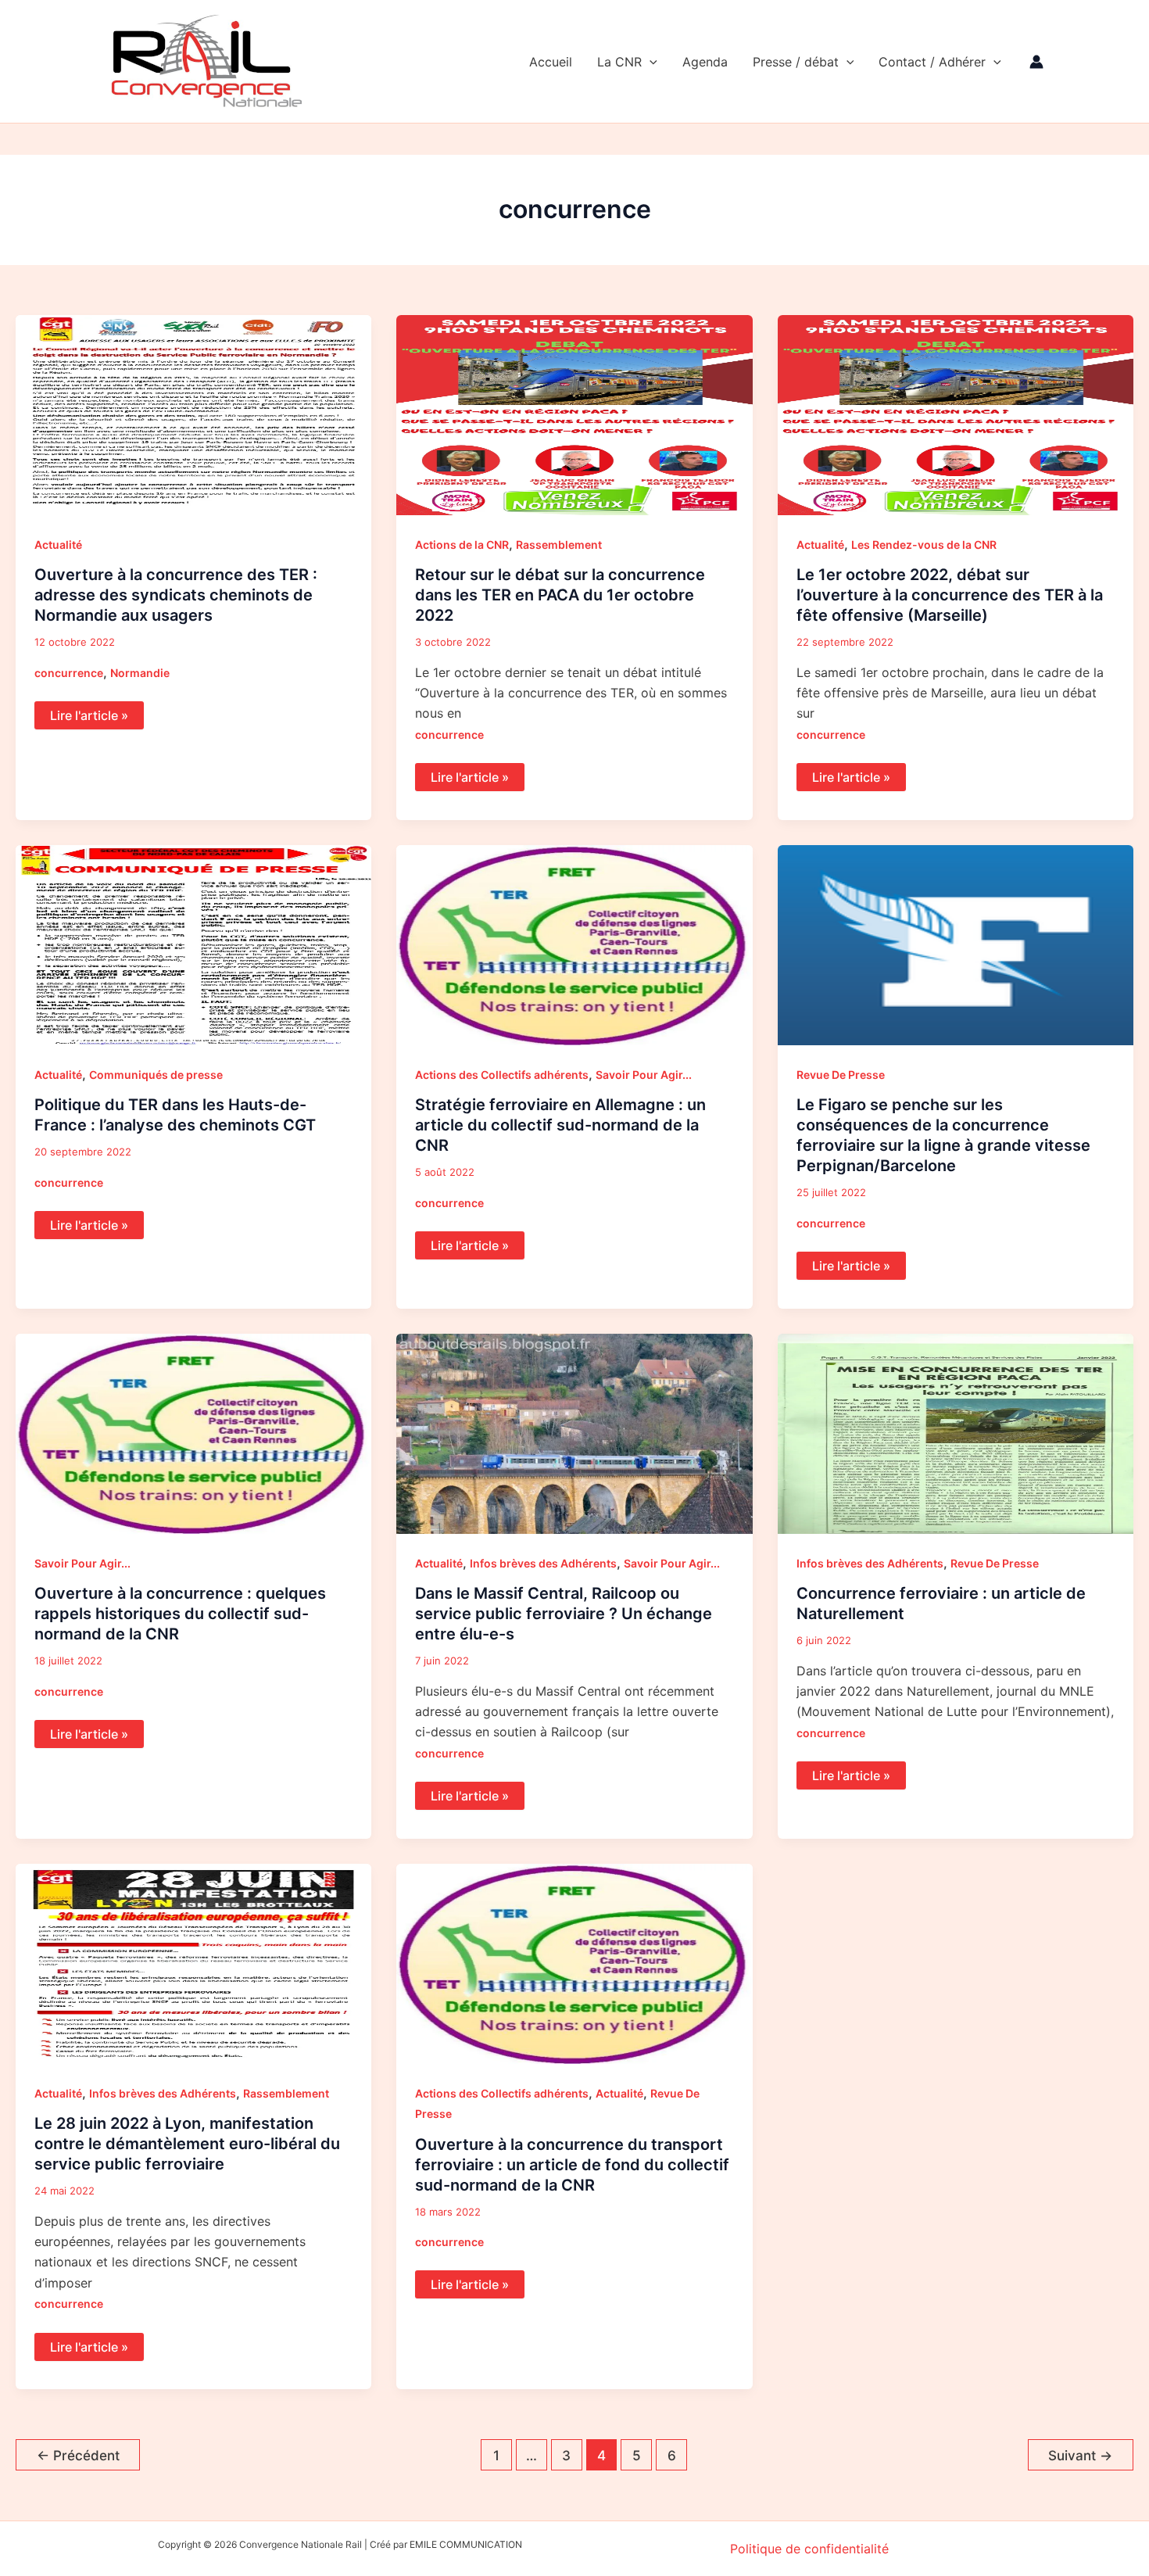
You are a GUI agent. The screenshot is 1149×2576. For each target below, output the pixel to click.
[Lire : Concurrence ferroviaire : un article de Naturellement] (956, 1432)
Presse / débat (796, 62)
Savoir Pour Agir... (644, 1075)
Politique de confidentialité (809, 2549)
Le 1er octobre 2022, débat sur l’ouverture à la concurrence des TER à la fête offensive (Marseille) (950, 595)
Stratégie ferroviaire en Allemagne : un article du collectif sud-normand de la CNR (560, 1125)
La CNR (619, 62)
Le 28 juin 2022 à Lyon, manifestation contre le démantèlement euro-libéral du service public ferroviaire (187, 2144)
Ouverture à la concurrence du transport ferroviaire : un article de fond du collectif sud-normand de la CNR (572, 2165)
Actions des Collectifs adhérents (502, 1075)
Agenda (705, 62)
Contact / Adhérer (932, 62)
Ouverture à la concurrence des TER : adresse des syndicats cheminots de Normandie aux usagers (176, 595)
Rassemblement (559, 545)
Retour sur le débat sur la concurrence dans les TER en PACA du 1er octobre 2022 (560, 595)
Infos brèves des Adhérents (543, 1563)
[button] (650, 62)
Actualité (58, 545)
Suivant (1080, 2455)
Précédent (78, 2455)
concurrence (69, 673)
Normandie (140, 673)
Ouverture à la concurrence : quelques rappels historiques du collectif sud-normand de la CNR (180, 1614)
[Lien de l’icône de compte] (1036, 62)
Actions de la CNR (462, 545)
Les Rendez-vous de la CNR (924, 545)
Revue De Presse (841, 1075)
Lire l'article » (89, 712)
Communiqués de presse (156, 1075)
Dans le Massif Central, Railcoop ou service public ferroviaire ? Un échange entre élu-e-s (564, 1614)
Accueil (551, 62)
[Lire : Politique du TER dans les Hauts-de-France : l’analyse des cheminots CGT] (193, 944)
